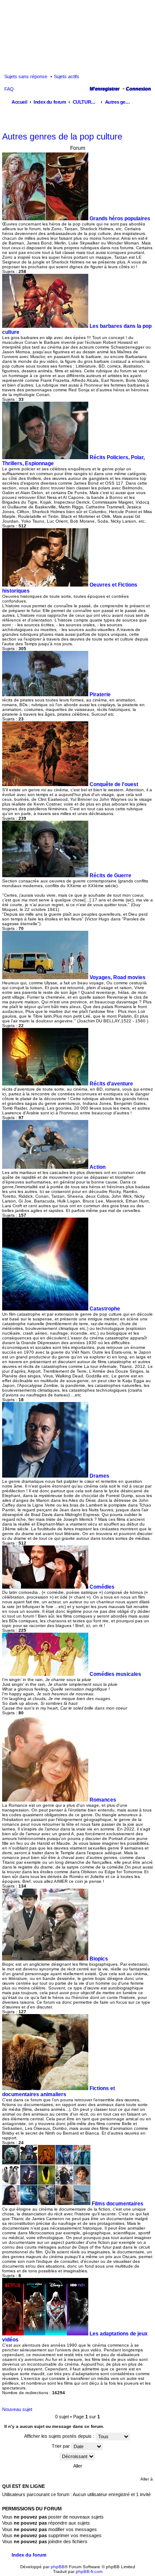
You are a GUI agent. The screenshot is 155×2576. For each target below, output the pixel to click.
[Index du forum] (77, 35)
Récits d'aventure (111, 1084)
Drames (99, 1476)
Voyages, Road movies (118, 977)
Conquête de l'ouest (114, 784)
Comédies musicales (115, 1674)
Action (98, 1167)
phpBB (58, 2567)
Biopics (99, 1959)
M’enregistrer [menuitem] (104, 89)
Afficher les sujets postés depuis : (60, 2436)
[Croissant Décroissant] (77, 2456)
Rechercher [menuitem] (148, 103)
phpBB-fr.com (89, 2571)
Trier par (61, 2446)
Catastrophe (105, 1309)
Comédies (102, 1587)
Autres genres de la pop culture (62, 136)
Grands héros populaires (120, 219)
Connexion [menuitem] (138, 89)
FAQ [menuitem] (9, 89)
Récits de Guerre (110, 876)
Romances (103, 1800)
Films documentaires (118, 2204)
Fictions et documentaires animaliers (59, 2091)
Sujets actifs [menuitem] (67, 76)
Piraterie (100, 695)
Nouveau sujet (17, 2409)
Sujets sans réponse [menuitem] (26, 76)
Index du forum (29, 2555)
